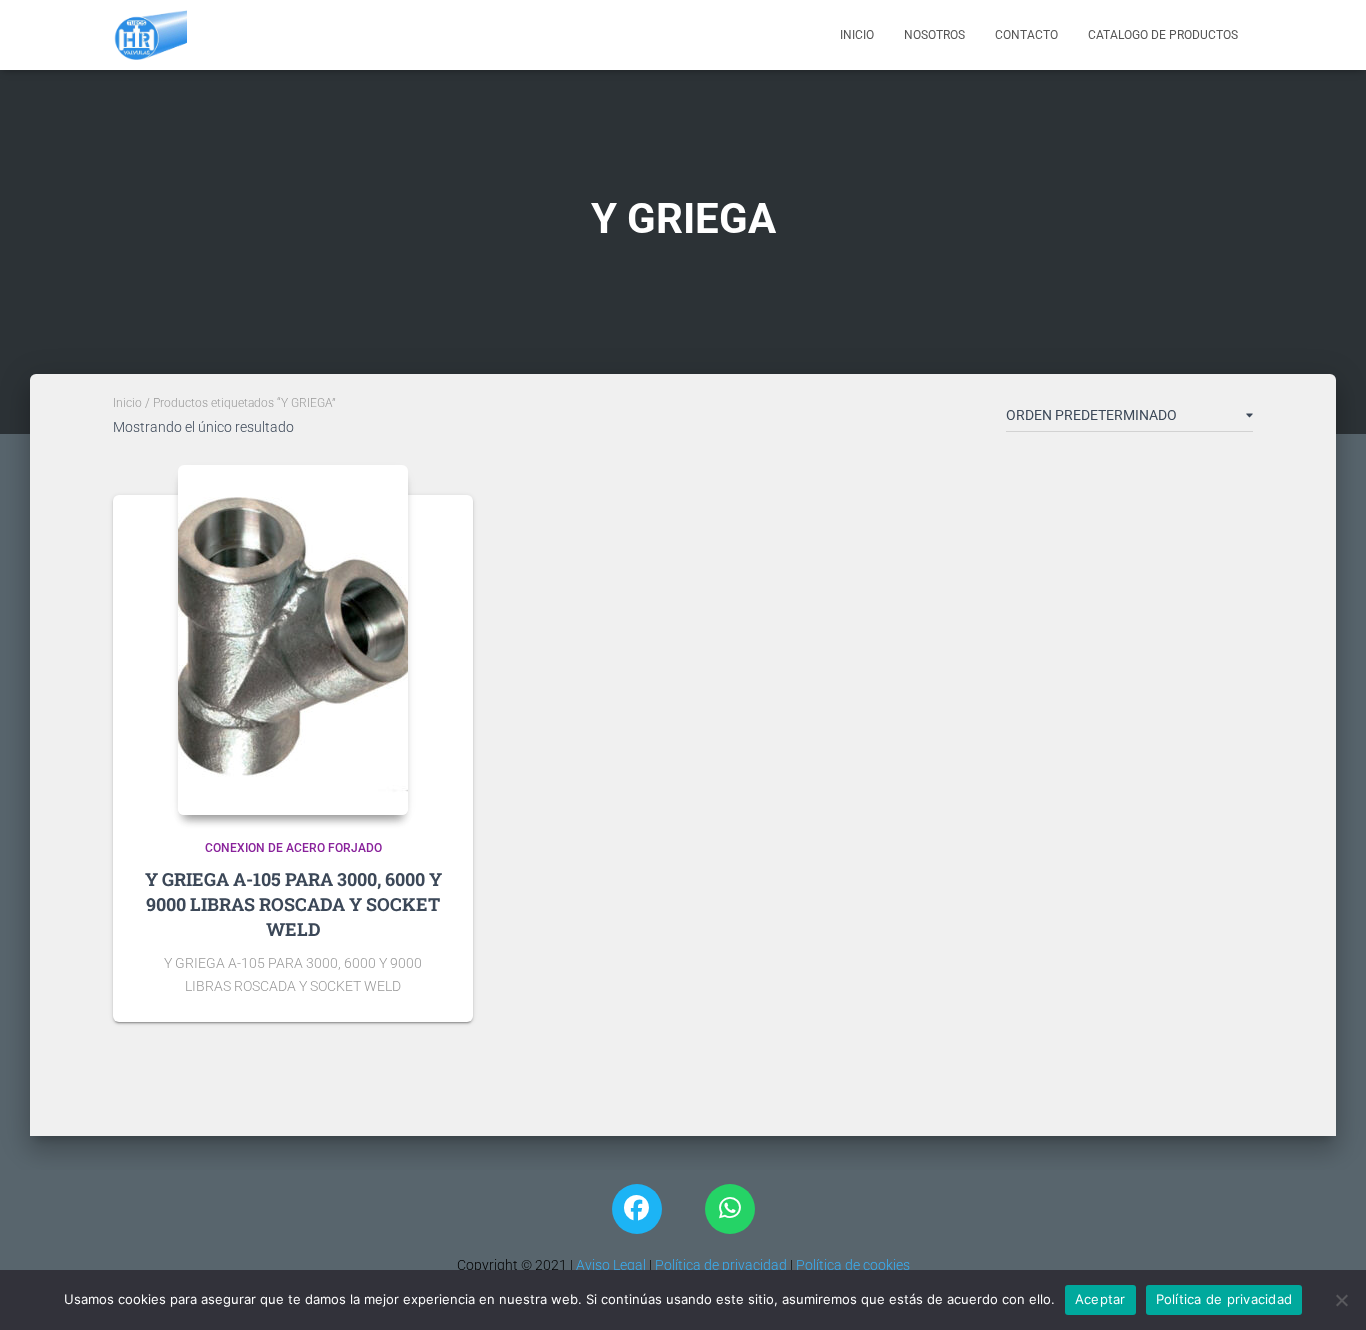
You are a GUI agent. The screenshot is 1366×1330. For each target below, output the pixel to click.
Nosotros (934, 35)
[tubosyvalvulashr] (150, 35)
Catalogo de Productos (1163, 35)
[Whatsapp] (730, 1209)
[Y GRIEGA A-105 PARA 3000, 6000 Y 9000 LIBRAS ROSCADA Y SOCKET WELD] (293, 640)
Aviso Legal (609, 1265)
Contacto (1026, 35)
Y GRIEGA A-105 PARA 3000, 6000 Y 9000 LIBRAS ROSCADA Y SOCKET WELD (293, 904)
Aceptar (1100, 1299)
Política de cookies (853, 1265)
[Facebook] (637, 1209)
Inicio (857, 35)
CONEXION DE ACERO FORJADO (293, 848)
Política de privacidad (721, 1265)
